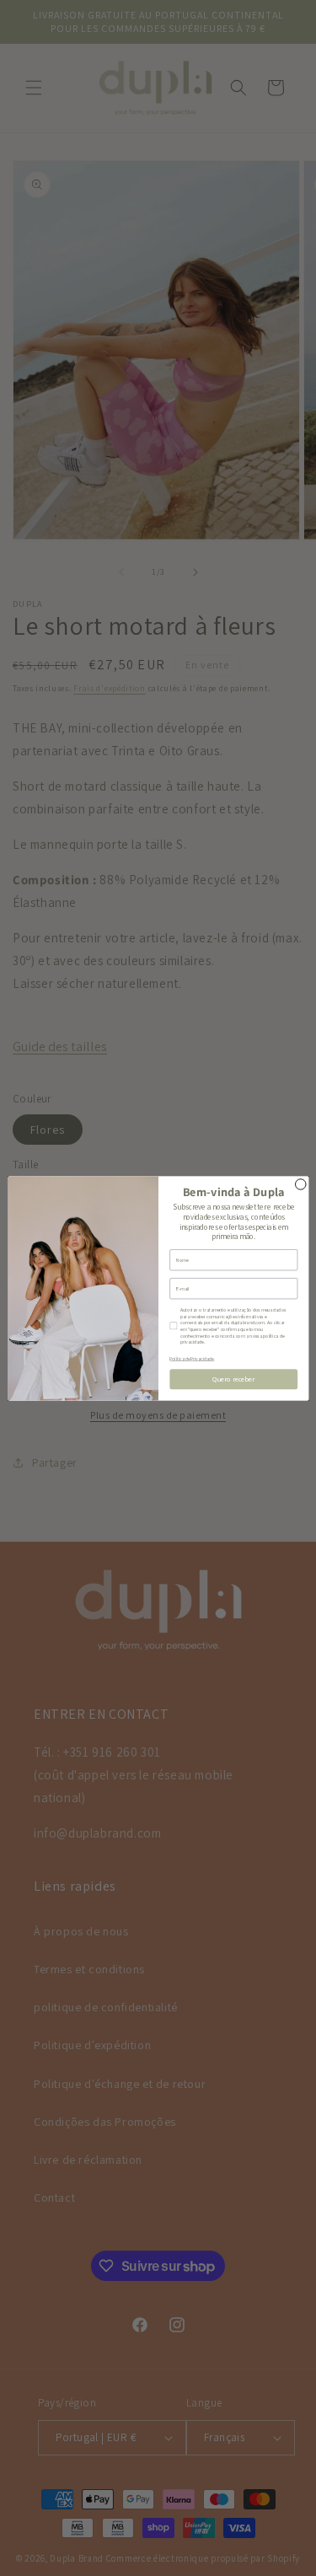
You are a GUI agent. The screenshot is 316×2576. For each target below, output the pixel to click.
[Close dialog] (300, 1184)
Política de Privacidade (192, 1358)
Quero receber (233, 1379)
